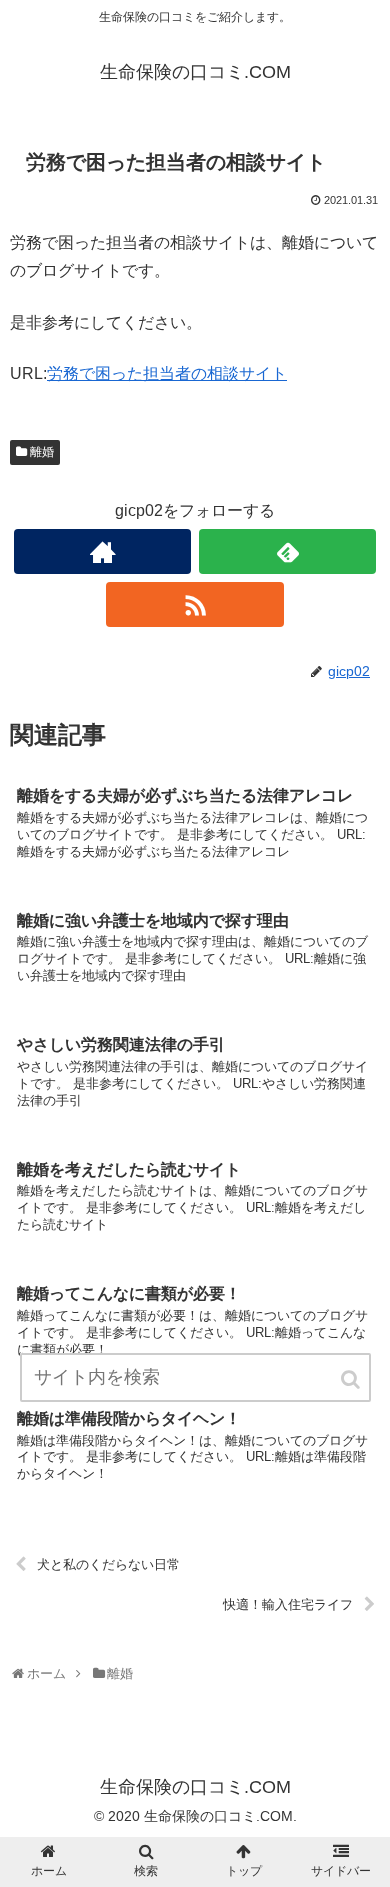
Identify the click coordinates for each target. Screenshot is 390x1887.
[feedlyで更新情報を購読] (288, 551)
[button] (352, 1379)
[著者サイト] (103, 551)
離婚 (42, 452)
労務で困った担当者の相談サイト (167, 373)
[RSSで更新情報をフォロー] (195, 604)
